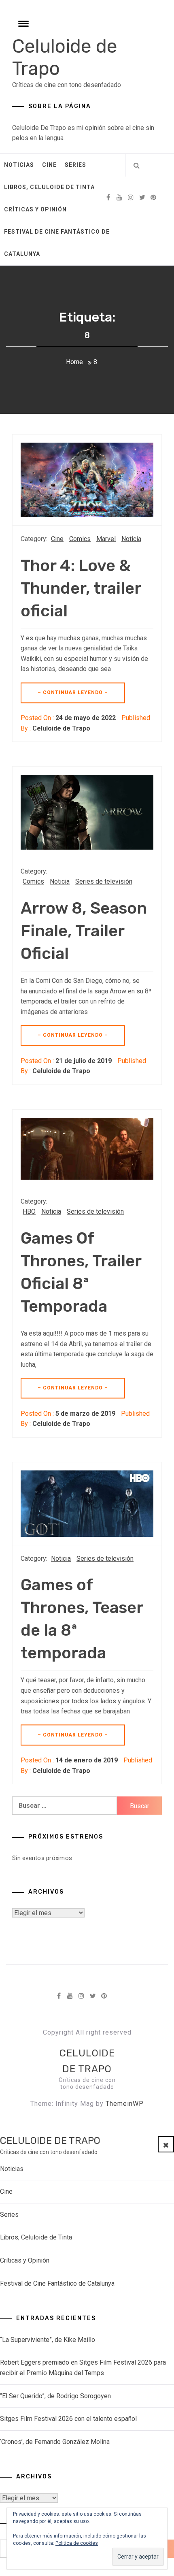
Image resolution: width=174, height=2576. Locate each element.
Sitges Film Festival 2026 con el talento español (68, 2419)
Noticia (131, 539)
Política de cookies (77, 2543)
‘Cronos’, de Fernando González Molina (55, 2442)
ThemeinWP (125, 2104)
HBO (29, 1211)
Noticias (19, 165)
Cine (49, 165)
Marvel (106, 539)
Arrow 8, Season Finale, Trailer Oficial (84, 931)
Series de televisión (104, 881)
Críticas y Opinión (35, 209)
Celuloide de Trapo (61, 728)
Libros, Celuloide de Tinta (49, 187)
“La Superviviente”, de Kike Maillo (48, 2340)
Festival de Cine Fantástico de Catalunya (57, 243)
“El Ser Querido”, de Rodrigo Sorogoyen (55, 2396)
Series (75, 165)
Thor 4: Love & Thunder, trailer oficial (81, 588)
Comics (80, 539)
